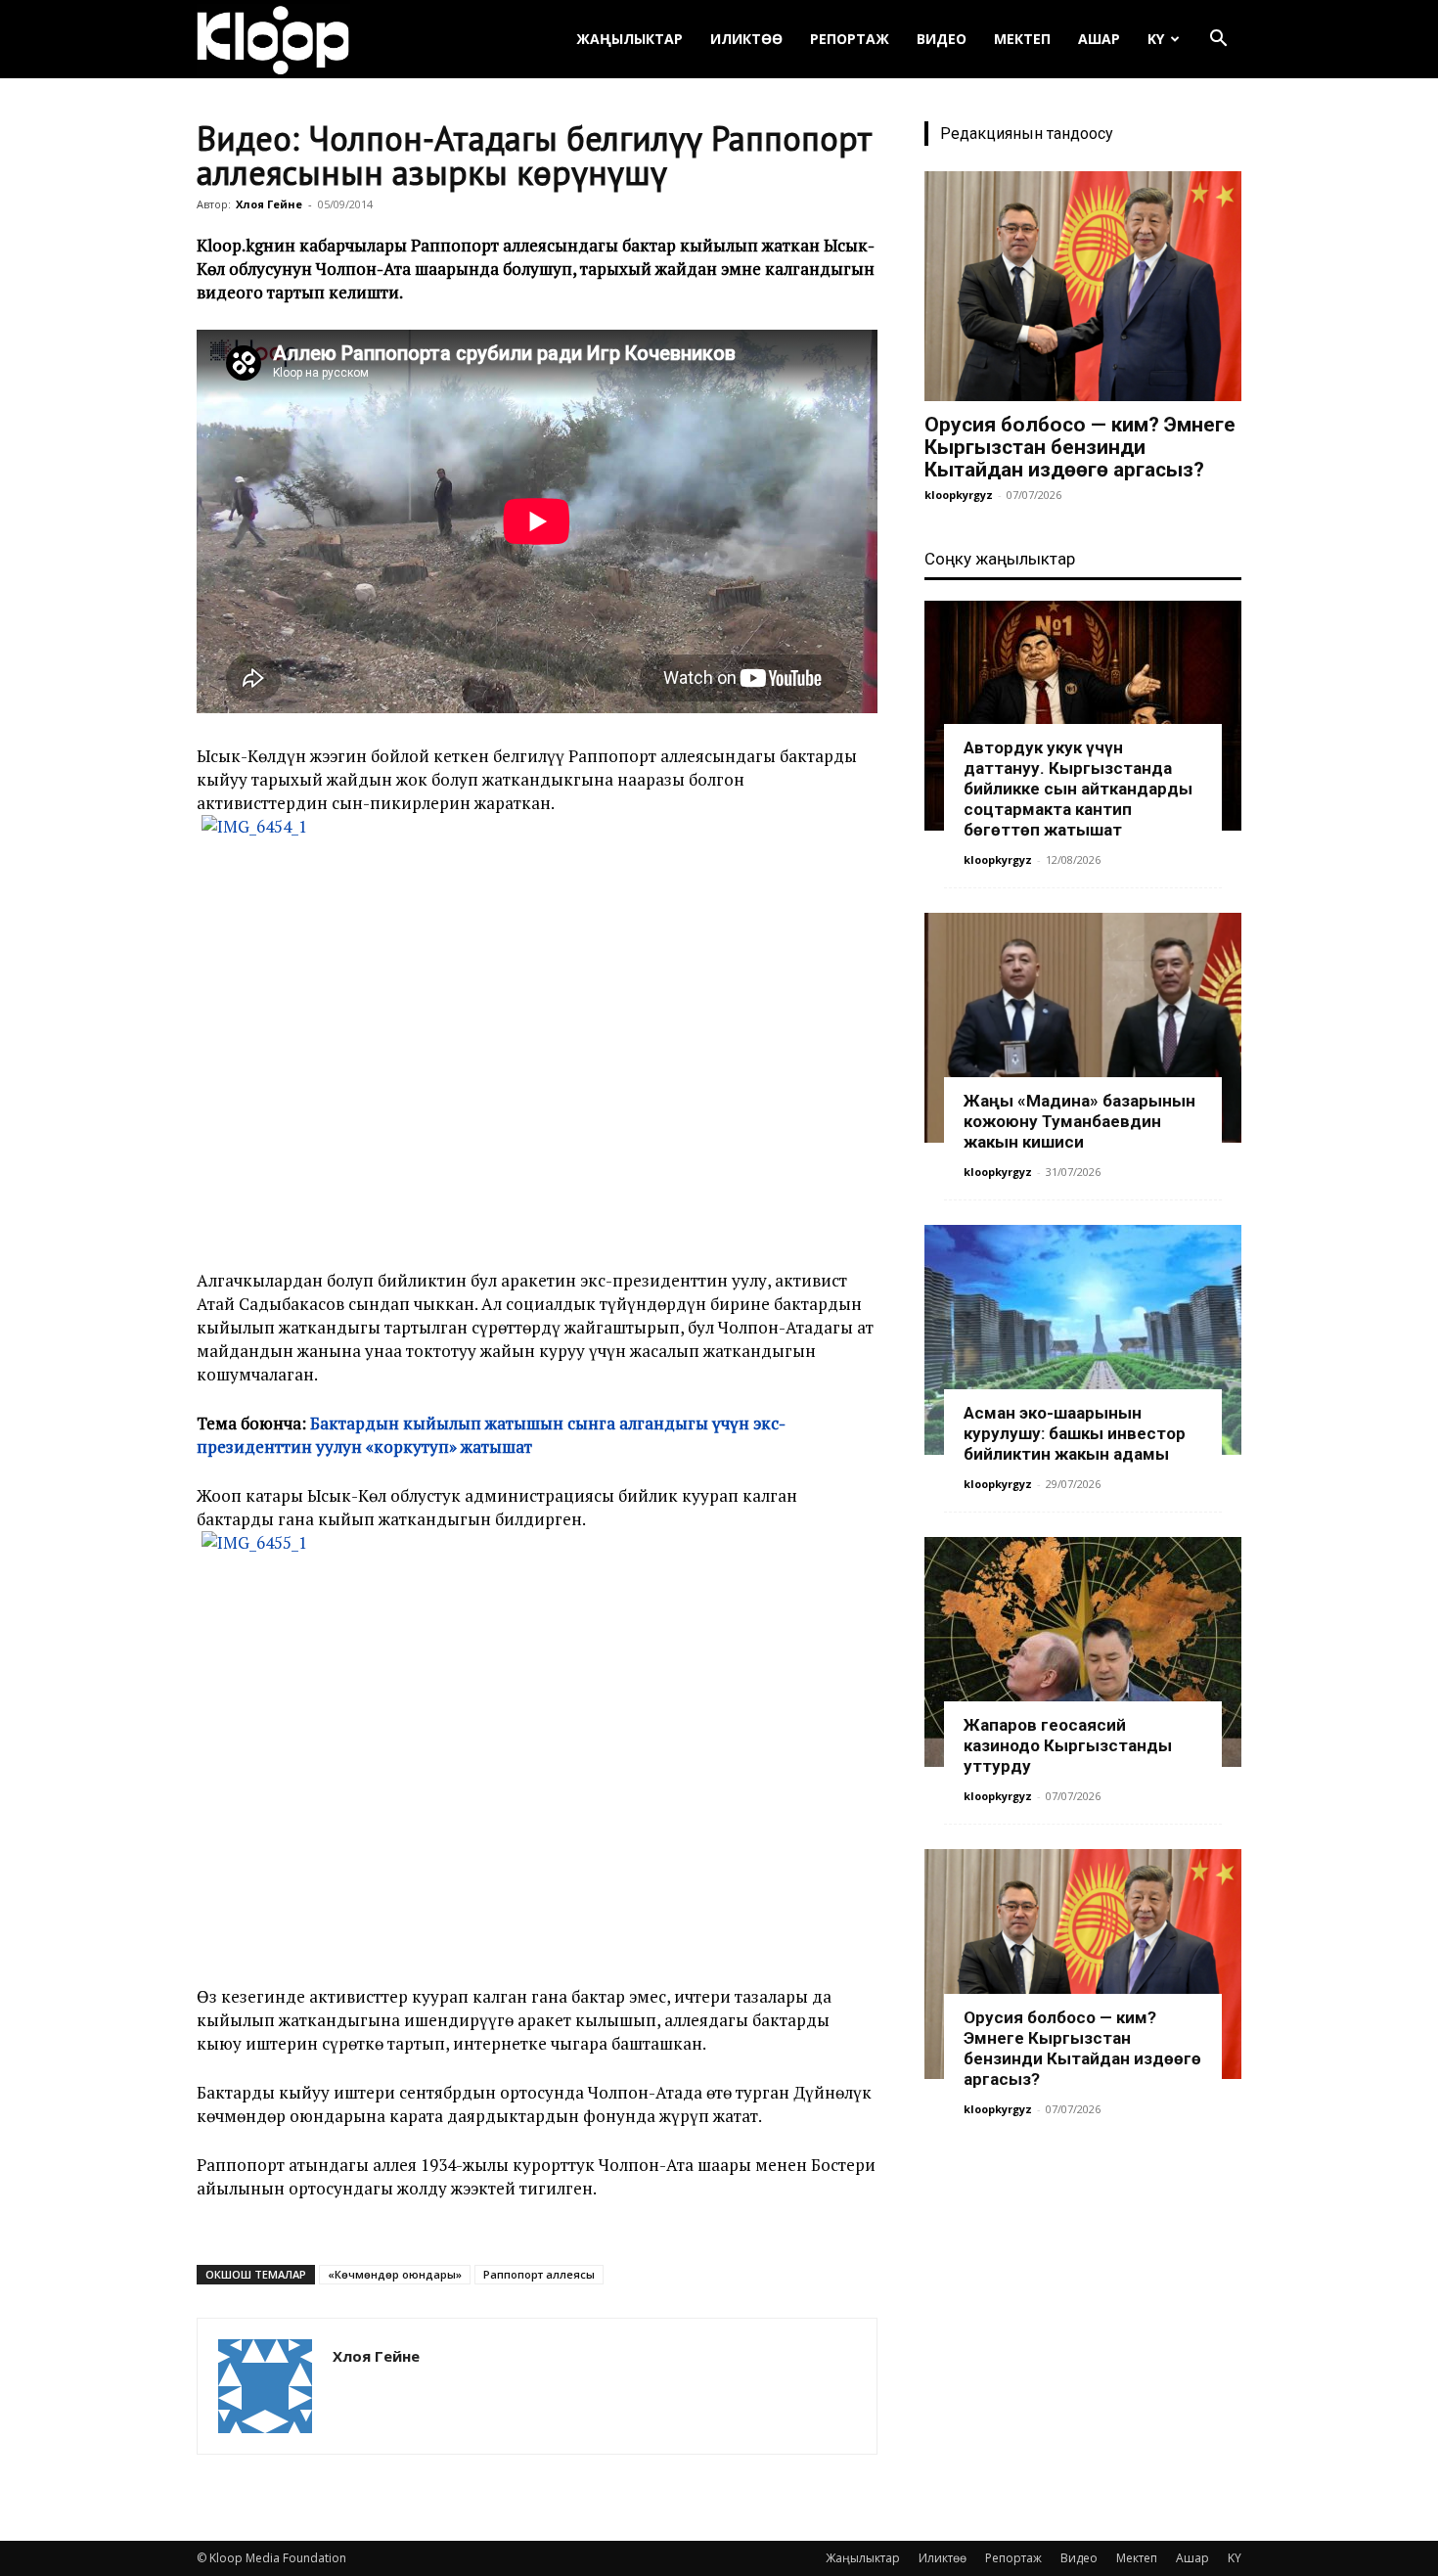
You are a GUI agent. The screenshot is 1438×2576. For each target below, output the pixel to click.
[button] (1218, 41)
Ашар (1099, 39)
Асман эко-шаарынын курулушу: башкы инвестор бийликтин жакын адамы (1075, 1433)
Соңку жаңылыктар (1000, 559)
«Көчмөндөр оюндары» (395, 2274)
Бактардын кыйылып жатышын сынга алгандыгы (511, 1423)
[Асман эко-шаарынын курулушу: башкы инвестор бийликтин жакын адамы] (1083, 1340)
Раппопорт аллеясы (539, 2274)
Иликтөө (746, 39)
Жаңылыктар (629, 39)
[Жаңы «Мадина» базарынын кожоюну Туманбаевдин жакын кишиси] (1083, 1028)
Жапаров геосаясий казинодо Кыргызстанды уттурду (1068, 1745)
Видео (942, 39)
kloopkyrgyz (959, 495)
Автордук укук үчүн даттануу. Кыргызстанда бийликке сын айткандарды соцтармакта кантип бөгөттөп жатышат (1078, 789)
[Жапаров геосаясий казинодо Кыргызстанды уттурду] (1083, 1652)
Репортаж (850, 39)
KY (1156, 39)
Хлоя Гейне (269, 204)
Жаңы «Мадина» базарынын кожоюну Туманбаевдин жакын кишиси (1079, 1121)
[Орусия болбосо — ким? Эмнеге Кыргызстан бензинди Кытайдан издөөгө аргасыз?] (1083, 286)
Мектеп (1022, 39)
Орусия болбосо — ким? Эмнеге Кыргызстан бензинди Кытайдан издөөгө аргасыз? (1080, 447)
